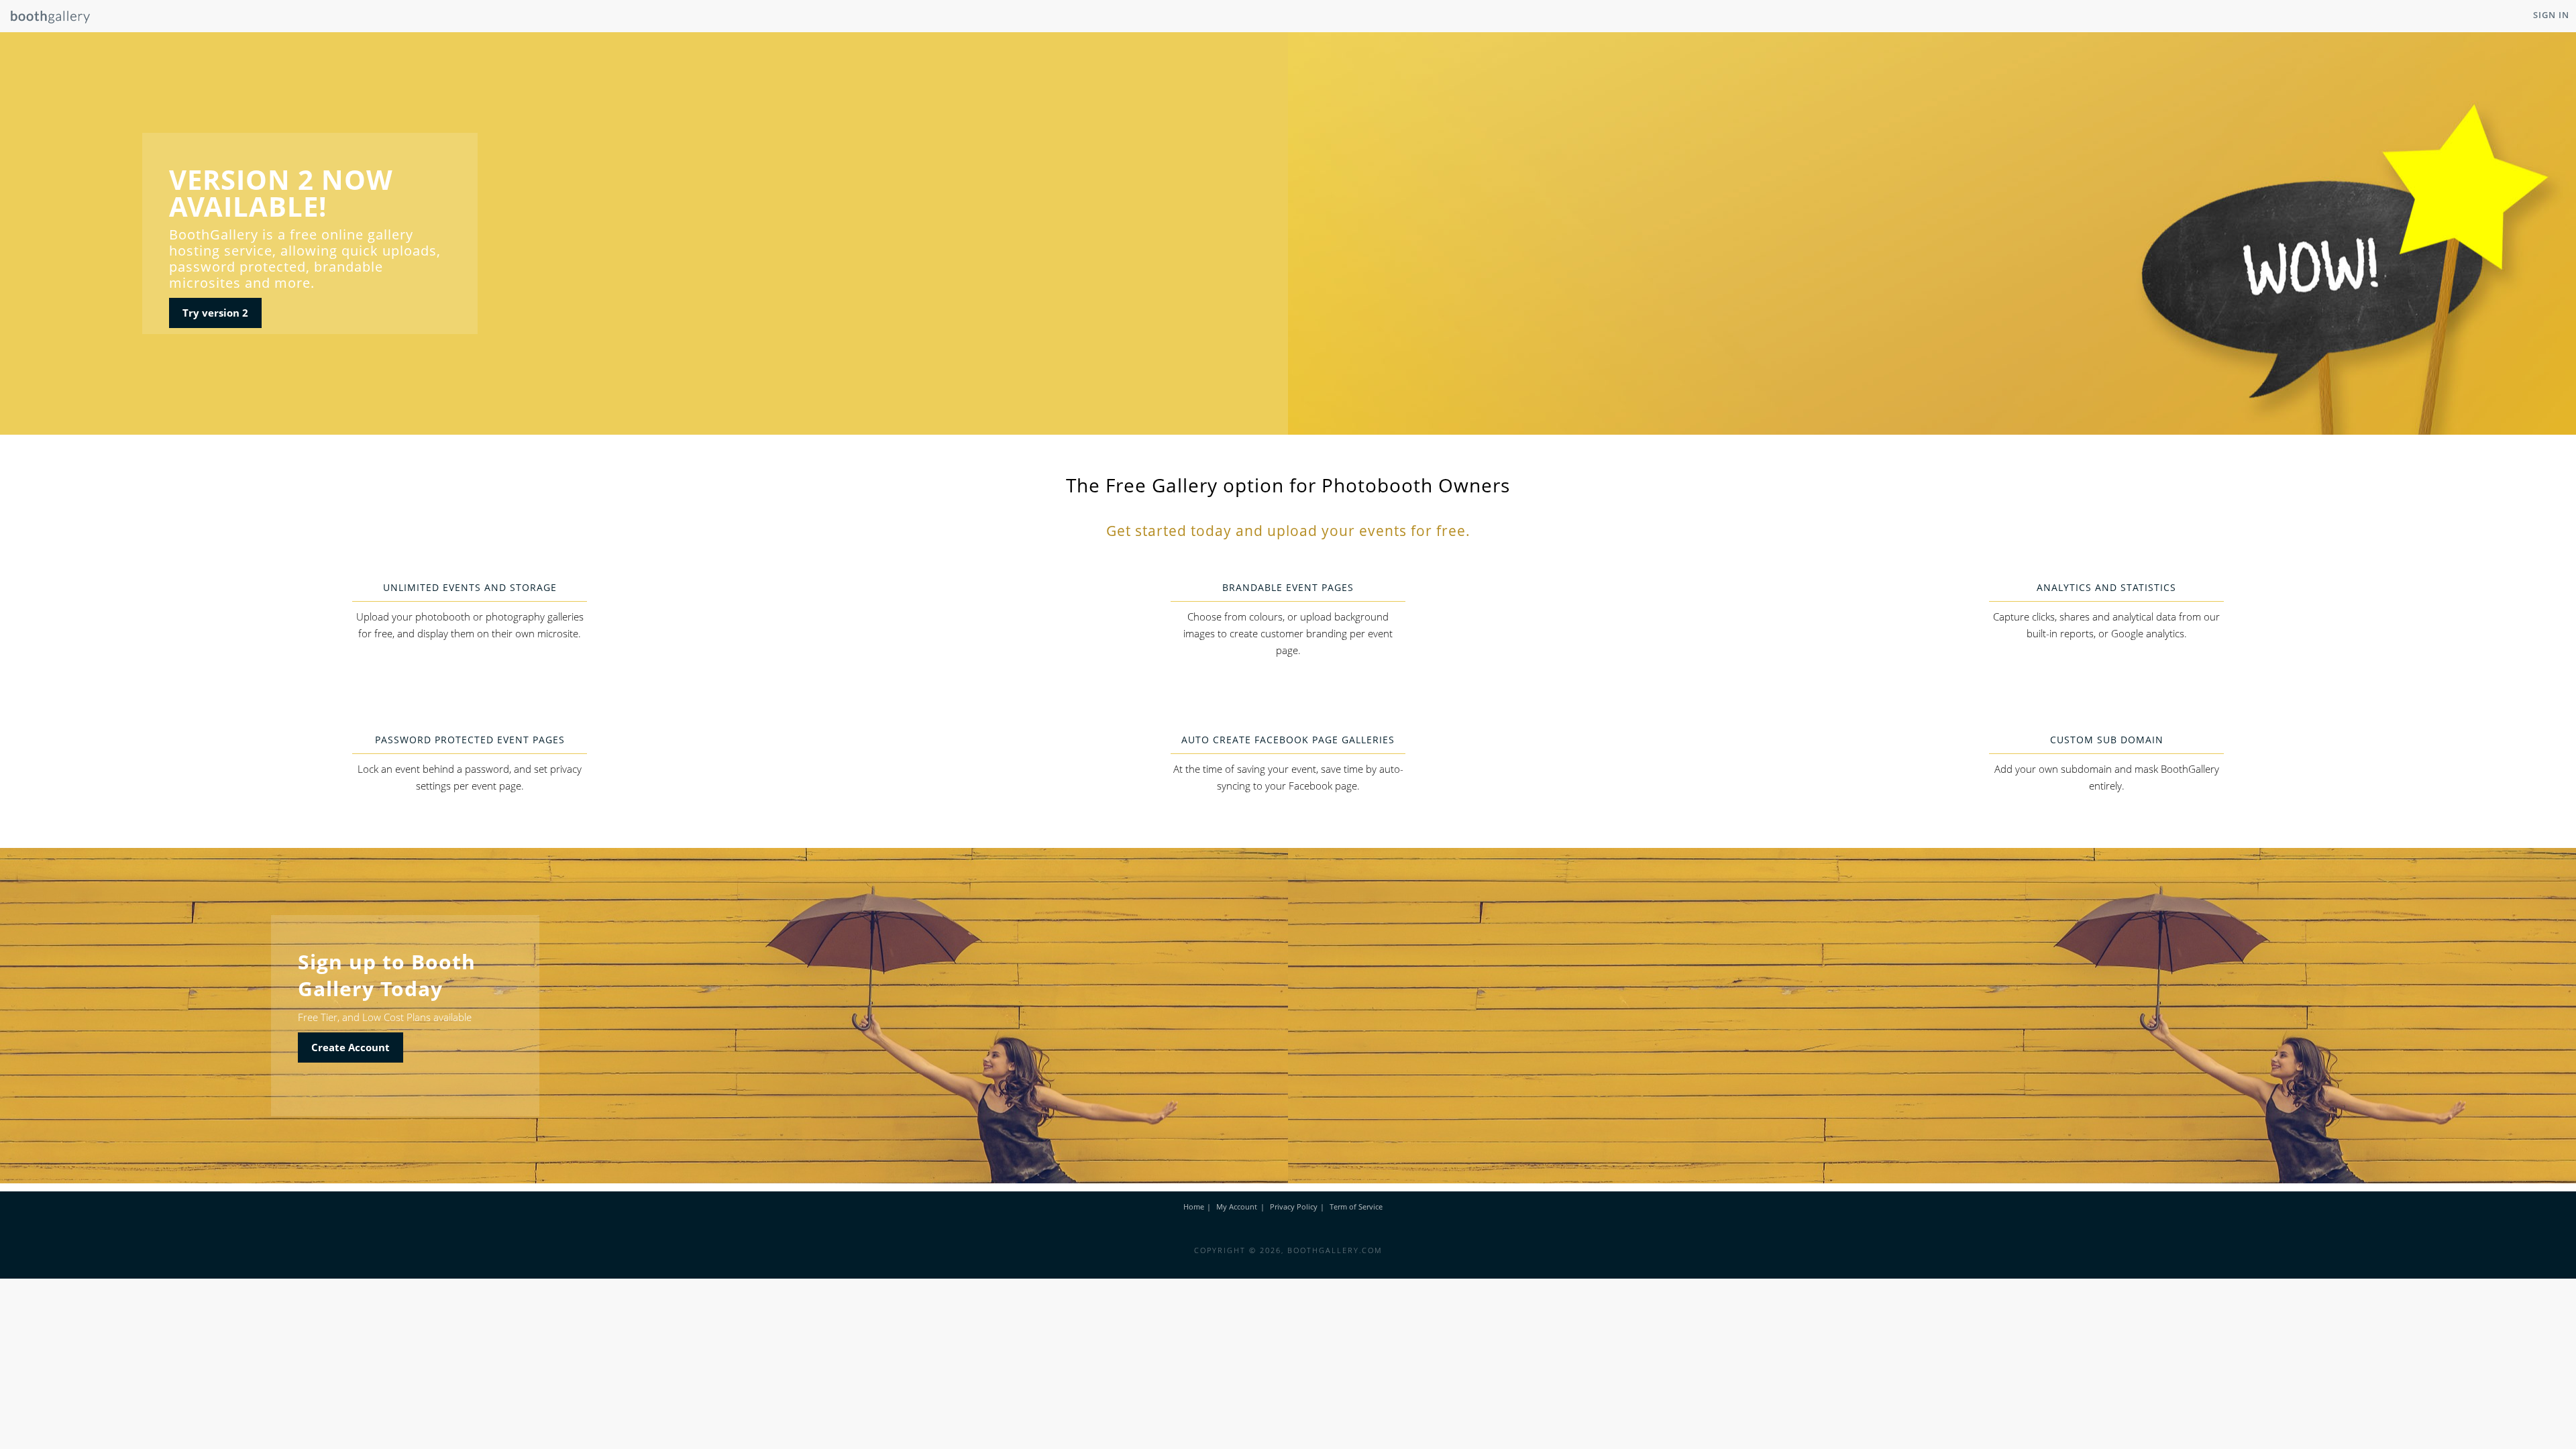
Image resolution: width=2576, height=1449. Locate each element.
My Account (1237, 1206)
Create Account (351, 1047)
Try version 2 (215, 313)
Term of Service (1356, 1206)
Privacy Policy (1294, 1206)
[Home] (45, 20)
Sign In (2551, 15)
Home (1194, 1206)
